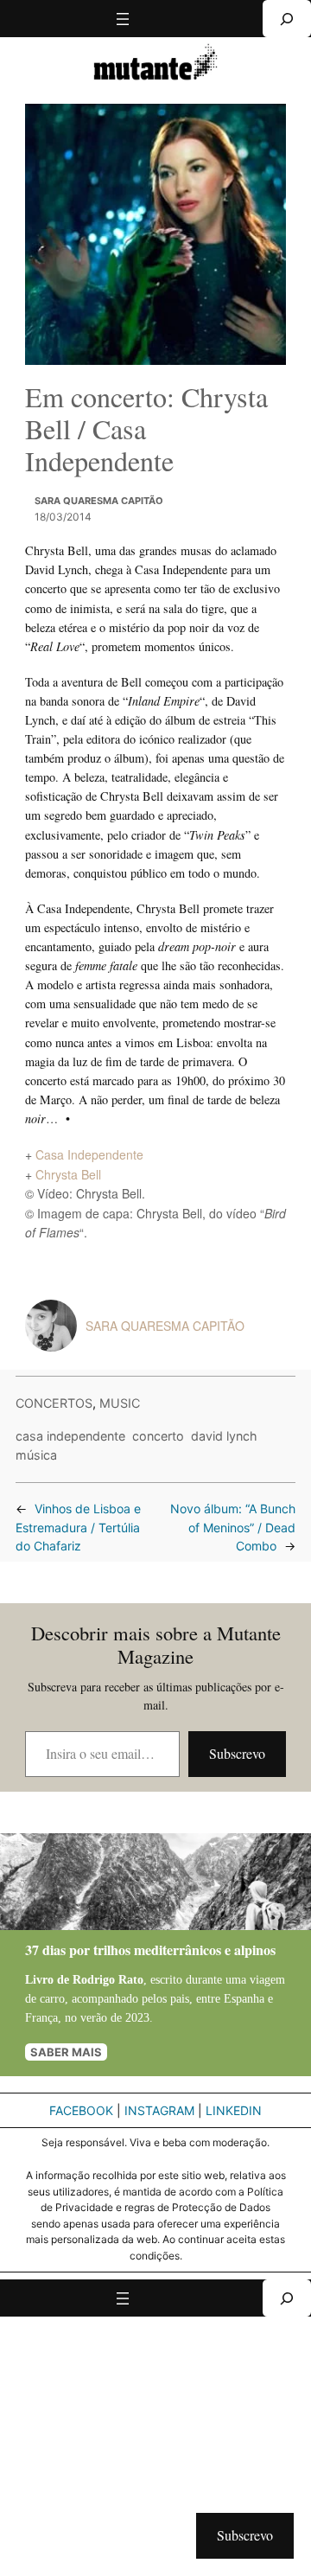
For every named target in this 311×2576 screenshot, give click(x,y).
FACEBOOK (81, 2110)
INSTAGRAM (159, 2110)
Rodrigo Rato (108, 1979)
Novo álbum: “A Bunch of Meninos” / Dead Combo (233, 1528)
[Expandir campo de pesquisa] (287, 19)
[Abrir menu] (123, 19)
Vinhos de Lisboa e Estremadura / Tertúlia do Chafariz (78, 1528)
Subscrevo (237, 1753)
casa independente (70, 1436)
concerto (158, 1436)
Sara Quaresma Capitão (99, 501)
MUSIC (120, 1403)
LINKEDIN (234, 2110)
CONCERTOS (54, 1403)
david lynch (224, 1436)
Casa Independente (89, 1154)
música (36, 1455)
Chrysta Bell (68, 1174)
